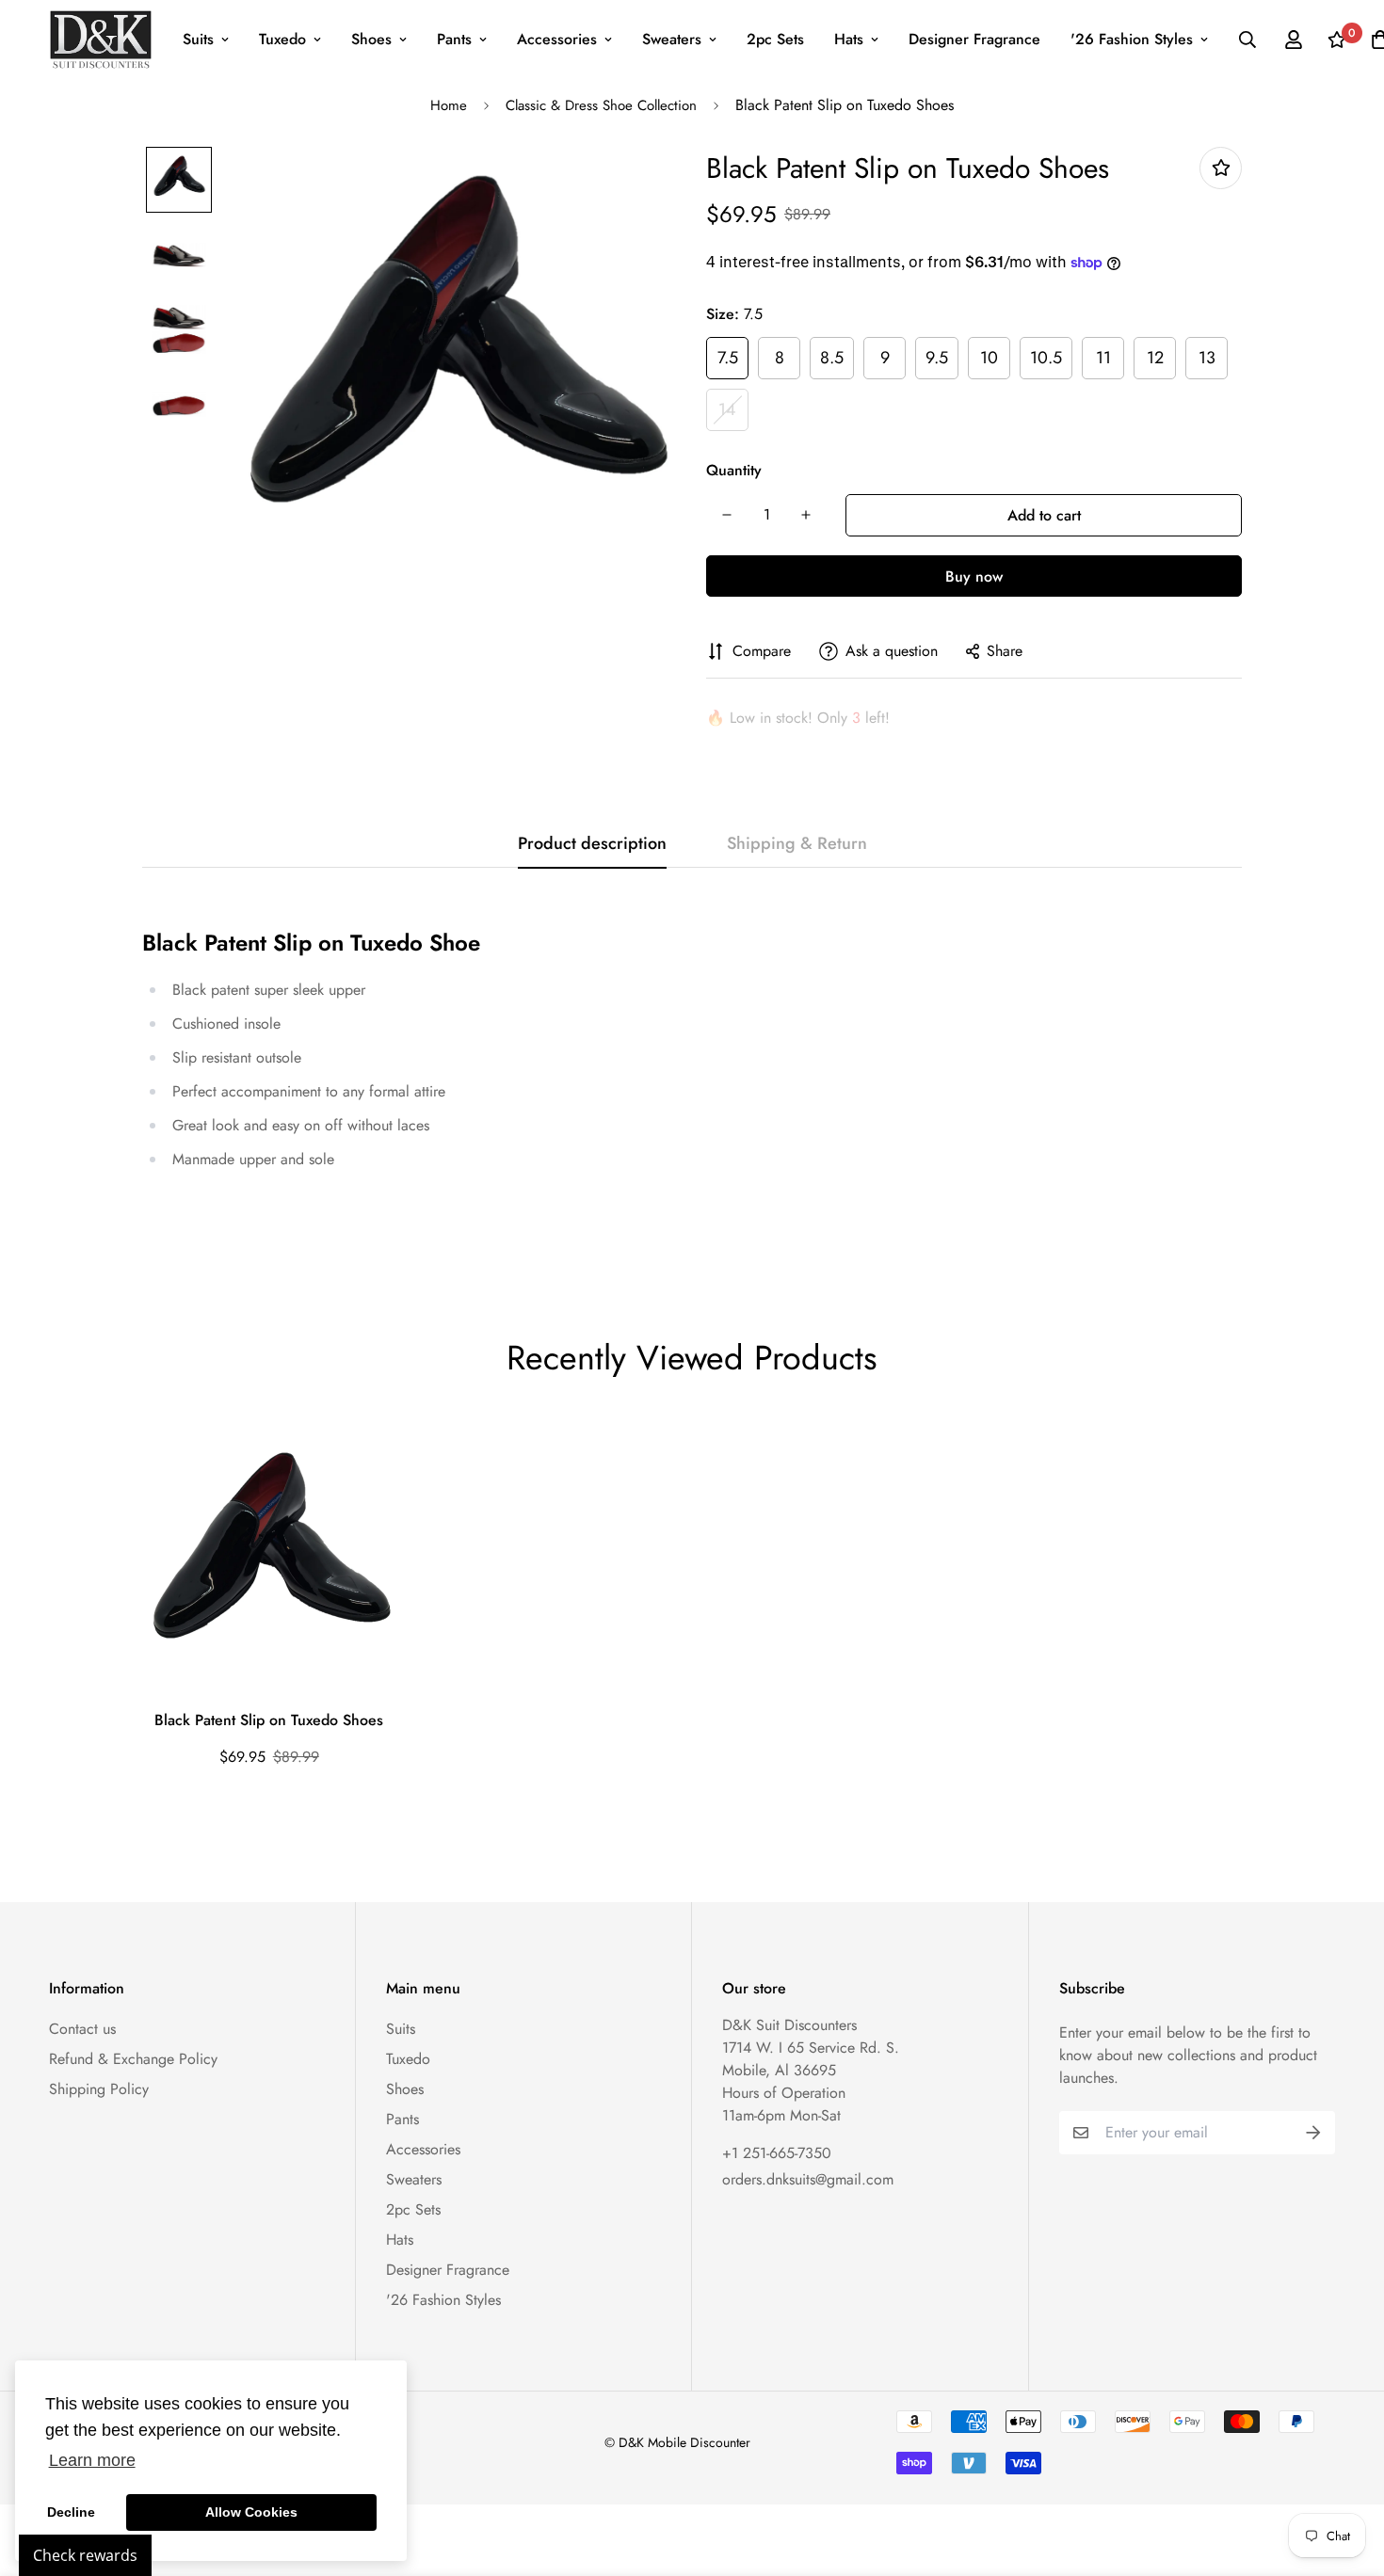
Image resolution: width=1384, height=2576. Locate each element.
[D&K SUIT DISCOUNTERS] (101, 40)
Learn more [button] (92, 2460)
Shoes (371, 39)
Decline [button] (71, 2512)
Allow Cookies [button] (251, 2512)
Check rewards (85, 2555)
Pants (454, 39)
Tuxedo (282, 39)
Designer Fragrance (974, 39)
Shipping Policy (99, 2089)
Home (449, 105)
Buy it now (974, 576)
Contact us (82, 2029)
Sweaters (672, 39)
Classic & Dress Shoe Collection (601, 105)
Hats (849, 39)
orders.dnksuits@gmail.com (808, 2179)
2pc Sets (775, 39)
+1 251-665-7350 (777, 2153)
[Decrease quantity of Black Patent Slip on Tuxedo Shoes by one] (727, 515)
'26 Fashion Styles (1132, 39)
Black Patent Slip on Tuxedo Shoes (269, 1720)
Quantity (734, 470)
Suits (198, 39)
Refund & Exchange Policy (133, 2059)
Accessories (557, 39)
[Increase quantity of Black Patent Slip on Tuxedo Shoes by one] (806, 515)
